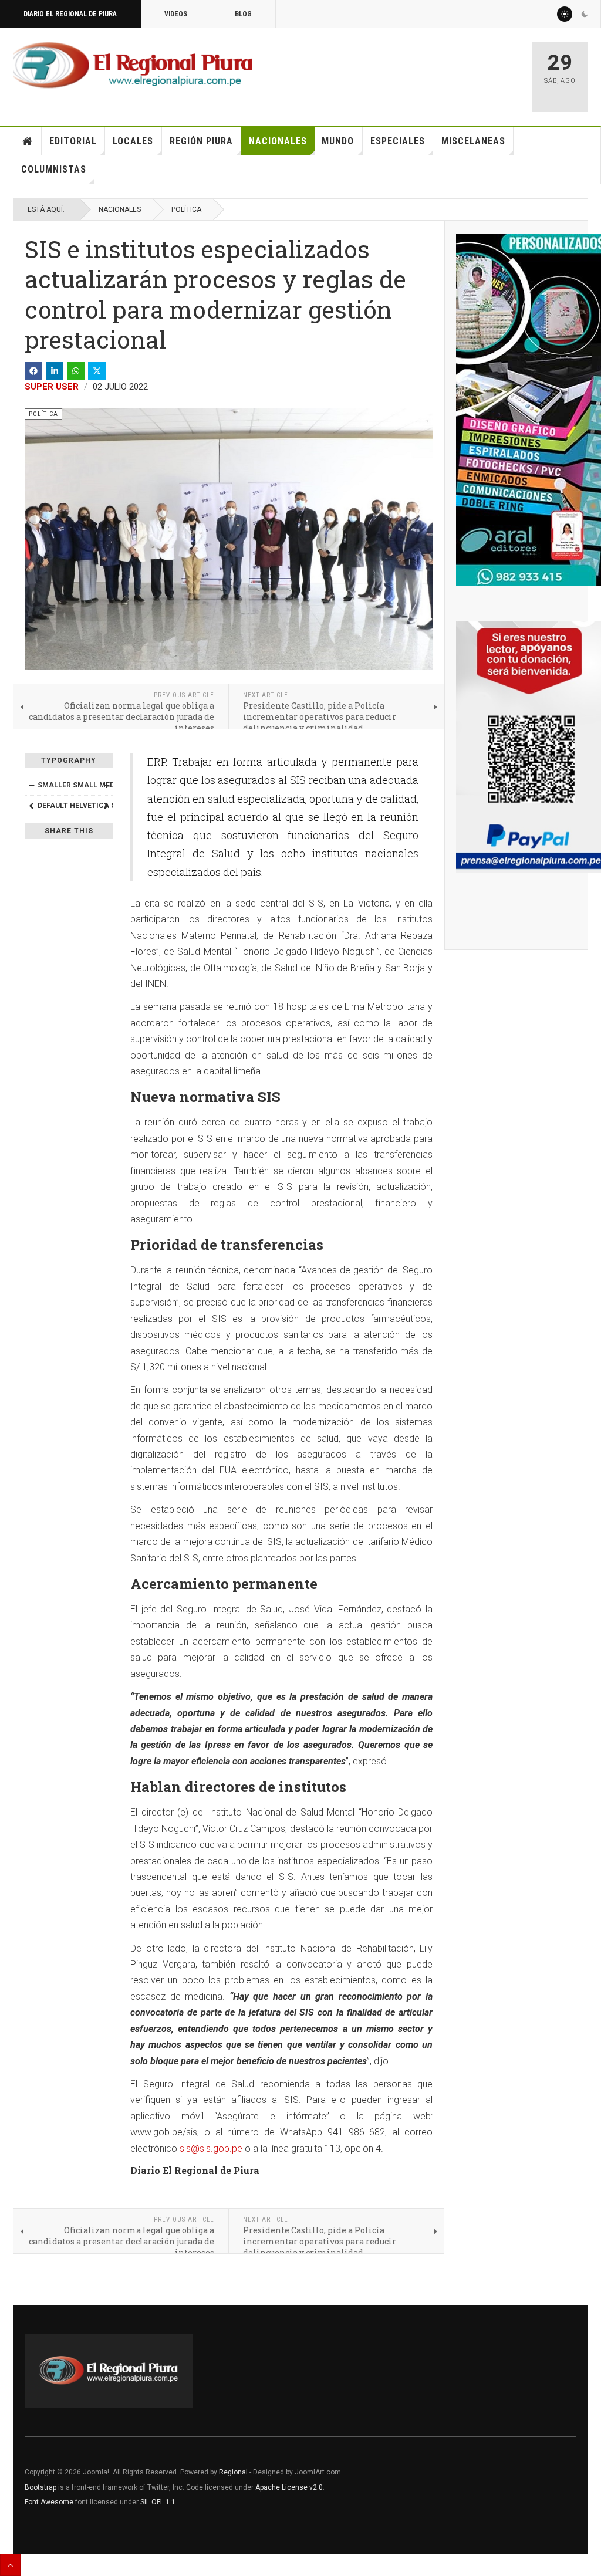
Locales (133, 141)
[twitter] (97, 371)
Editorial (73, 141)
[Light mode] (565, 14)
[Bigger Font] (106, 785)
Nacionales (278, 141)
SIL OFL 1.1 (158, 2502)
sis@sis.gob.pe (211, 2149)
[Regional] (133, 66)
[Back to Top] (10, 2565)
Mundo (338, 141)
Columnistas (54, 169)
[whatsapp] (76, 371)
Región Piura (201, 141)
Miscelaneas (473, 141)
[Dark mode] (585, 14)
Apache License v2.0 (289, 2487)
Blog (243, 14)
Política (186, 209)
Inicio (28, 141)
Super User (52, 387)
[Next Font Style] (106, 806)
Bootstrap (40, 2487)
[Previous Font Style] (31, 806)
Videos (176, 14)
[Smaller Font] (31, 785)
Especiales (398, 141)
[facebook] (33, 371)
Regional (233, 2472)
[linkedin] (55, 371)
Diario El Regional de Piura (70, 14)
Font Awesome (49, 2502)
